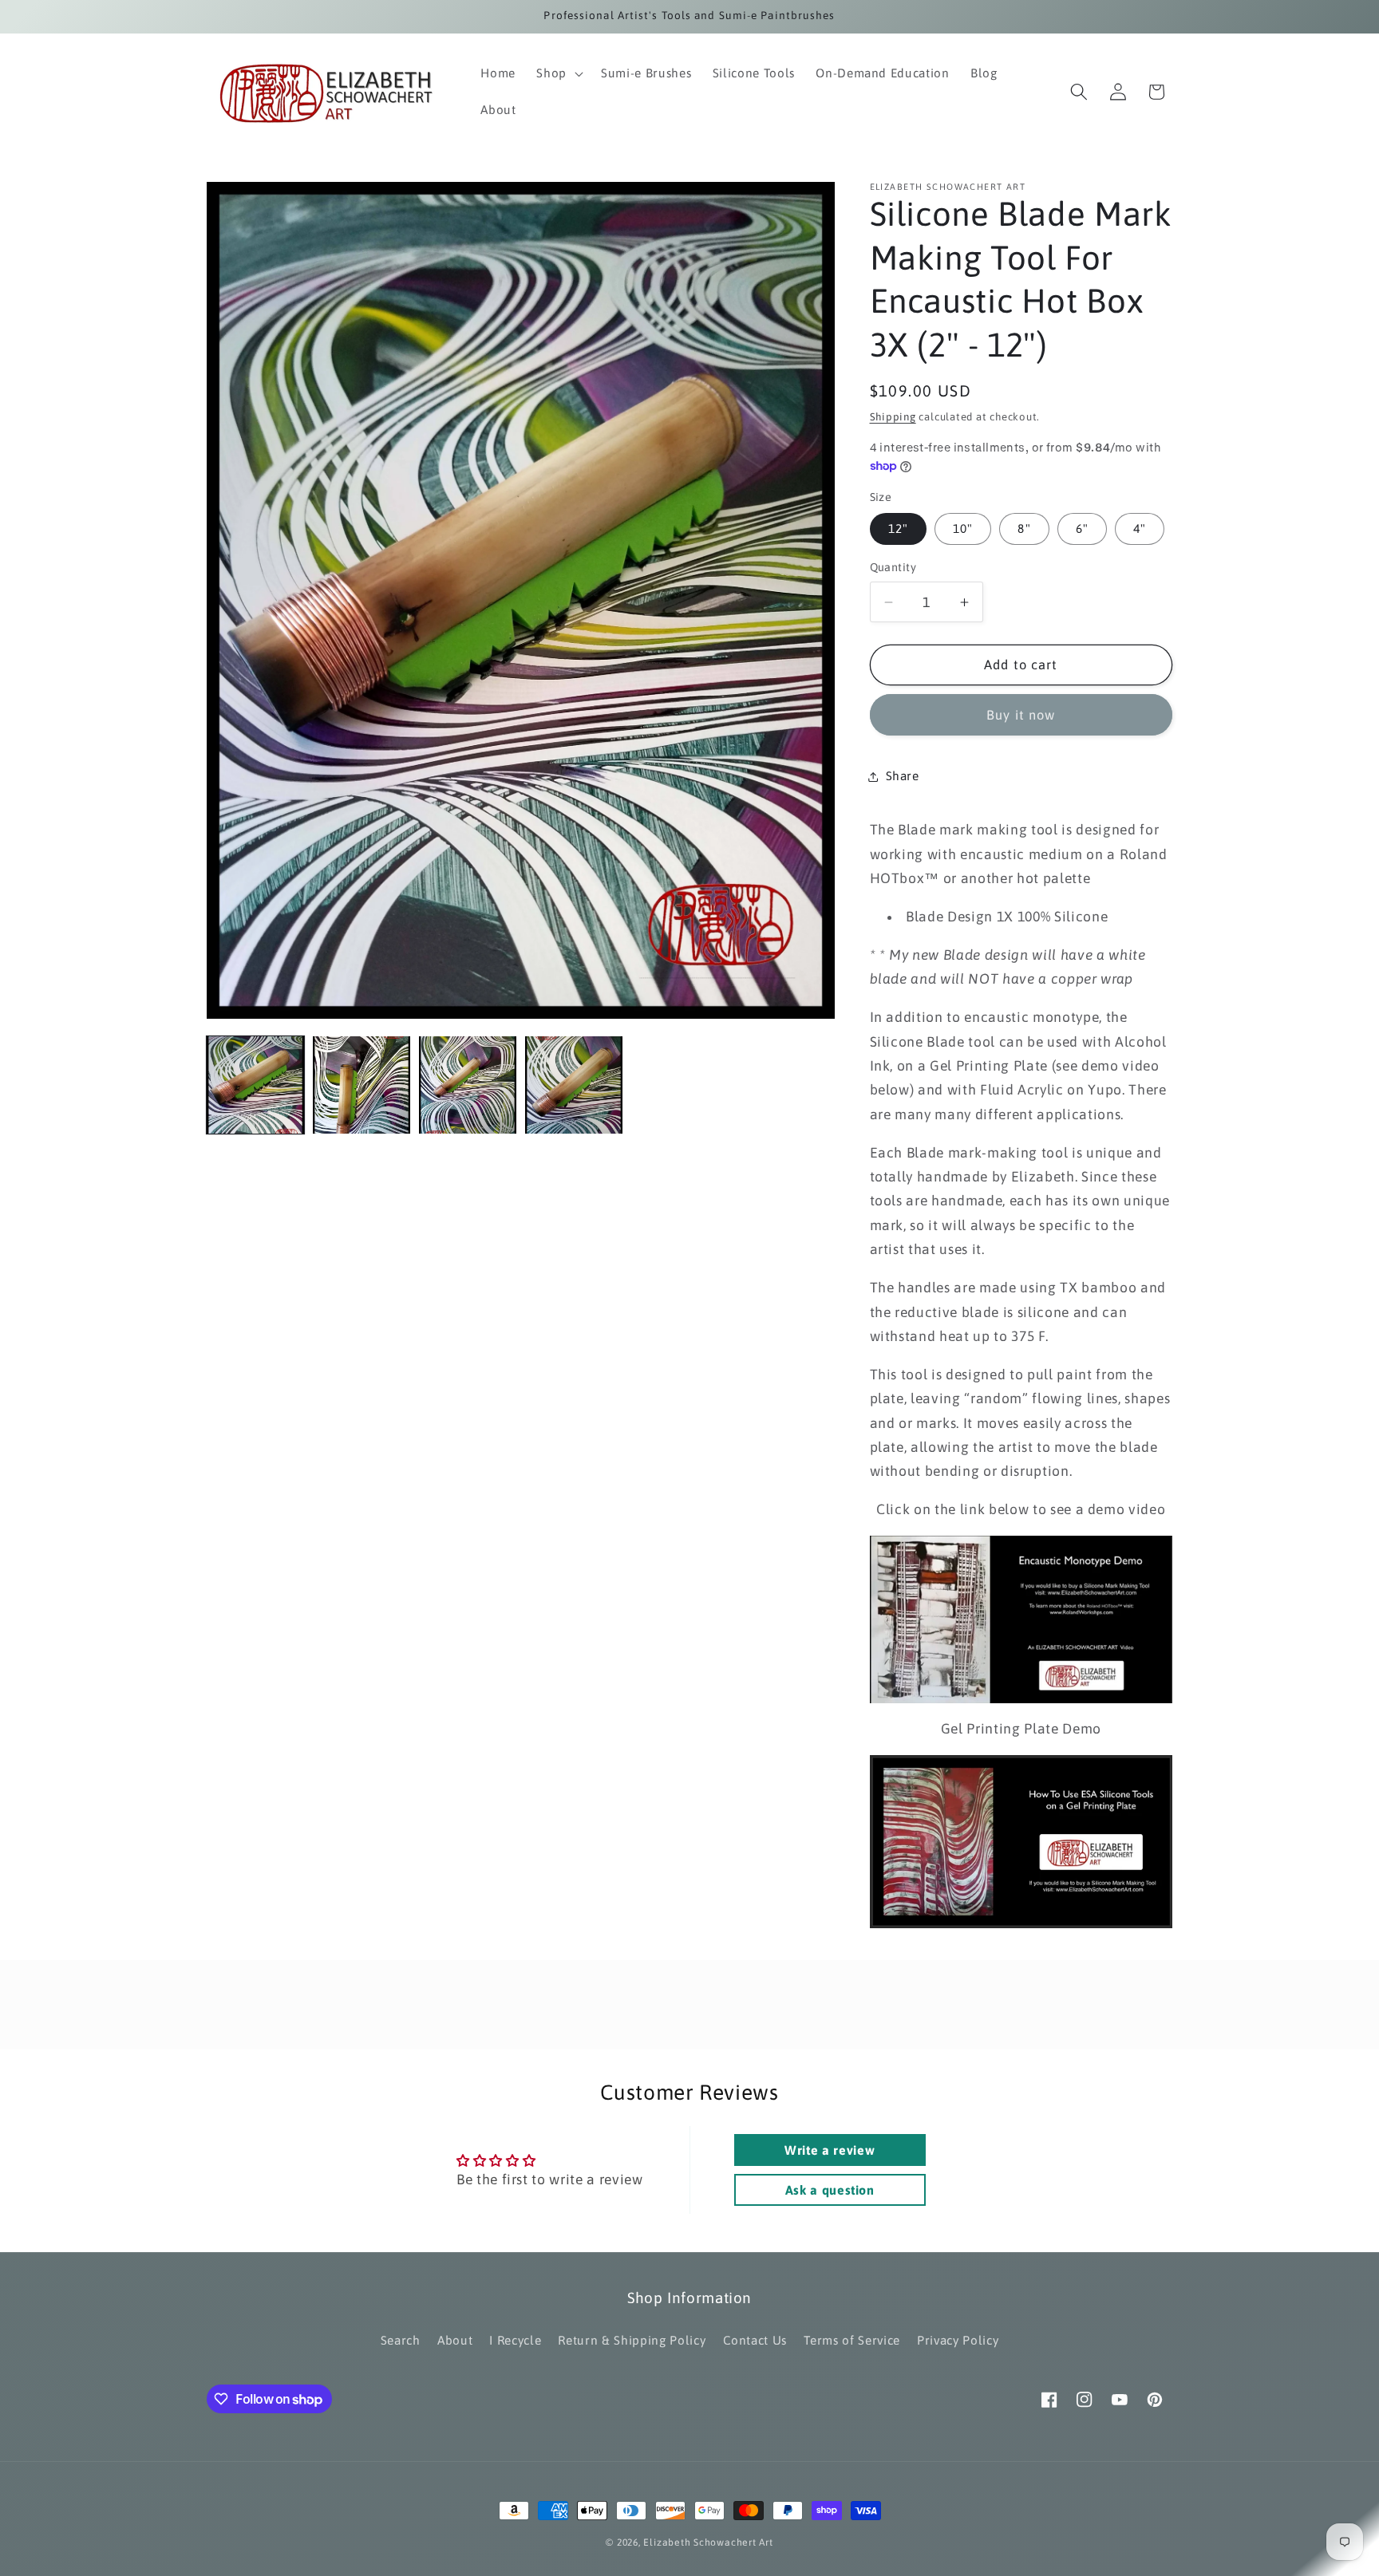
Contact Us (755, 2340)
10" (963, 529)
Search (401, 2340)
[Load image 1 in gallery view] (255, 1085)
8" (1024, 529)
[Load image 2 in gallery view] (362, 1085)
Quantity (893, 567)
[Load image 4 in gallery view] (574, 1085)
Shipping (893, 417)
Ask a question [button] (830, 2190)
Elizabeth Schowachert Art (708, 2542)
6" (1082, 529)
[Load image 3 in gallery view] (468, 1085)
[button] (558, 73)
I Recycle (515, 2340)
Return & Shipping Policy (632, 2340)
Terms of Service (852, 2340)
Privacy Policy (958, 2340)
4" (1140, 529)
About (455, 2340)
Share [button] (903, 776)
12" (898, 529)
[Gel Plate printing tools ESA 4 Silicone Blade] (1021, 1842)
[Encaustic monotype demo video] (1021, 1619)
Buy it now (1021, 715)
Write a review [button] (830, 2150)
